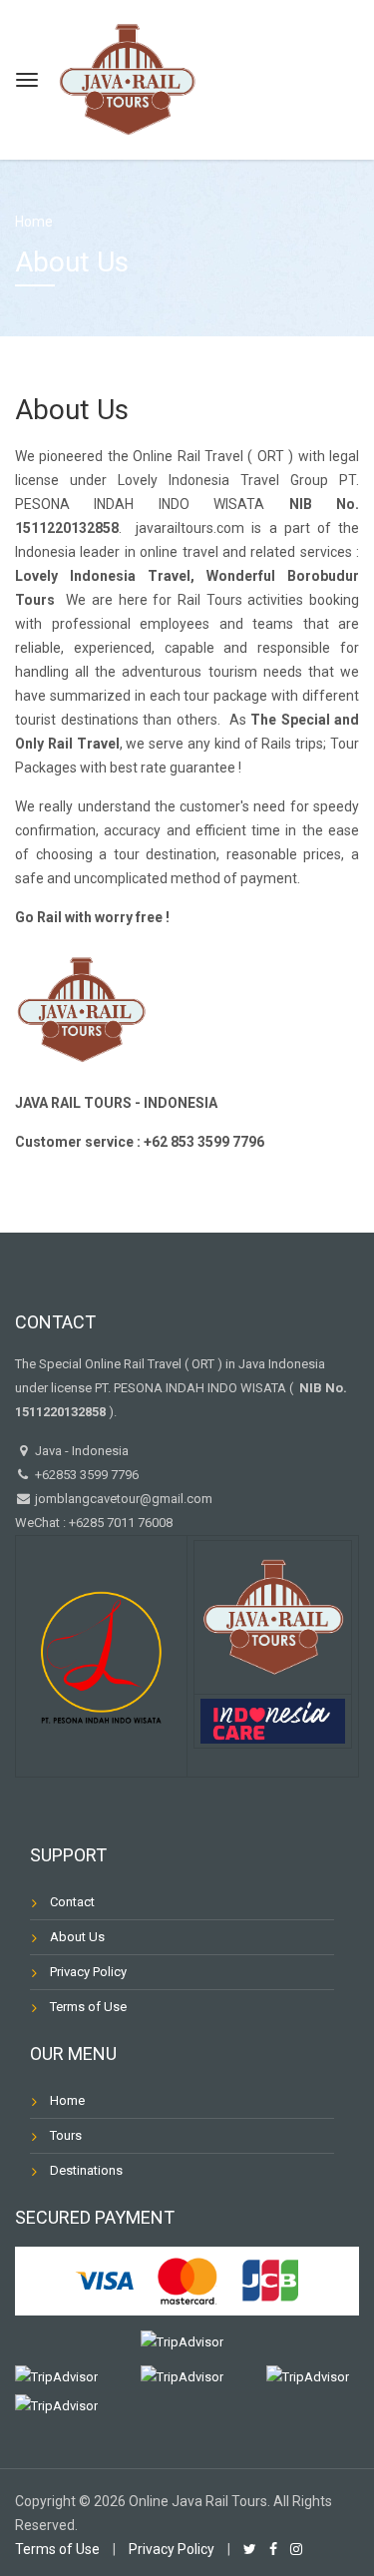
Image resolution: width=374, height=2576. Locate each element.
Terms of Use (88, 2007)
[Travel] (127, 77)
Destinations (86, 2170)
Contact (72, 1902)
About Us (77, 1937)
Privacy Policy (88, 1972)
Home (34, 222)
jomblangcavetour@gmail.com (124, 1499)
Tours (66, 2135)
